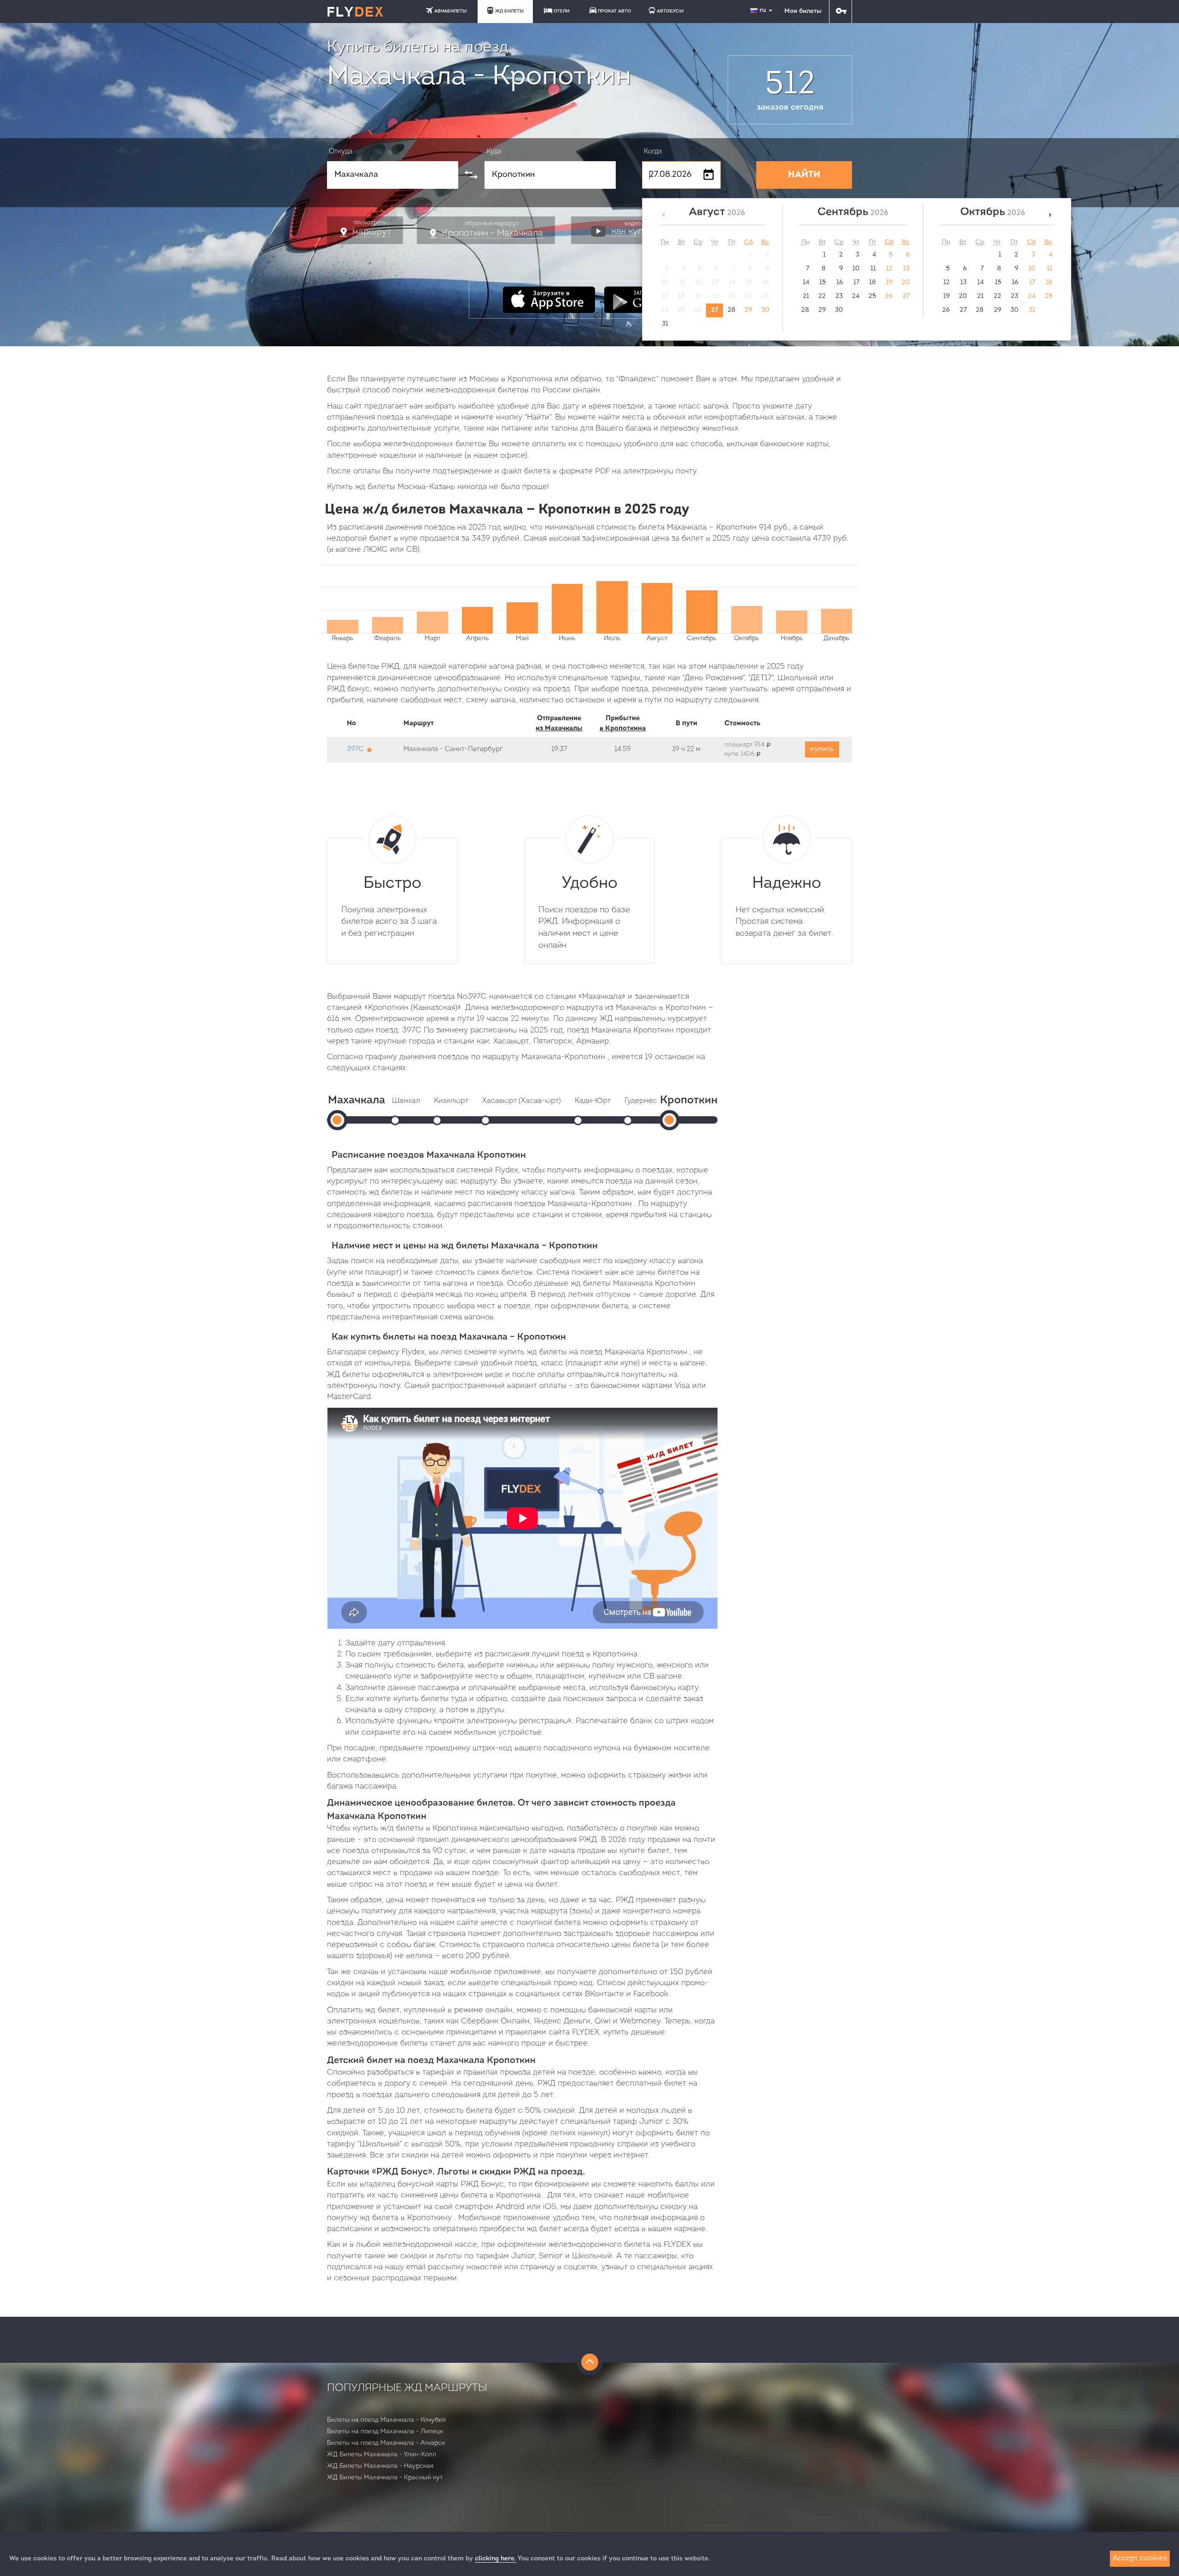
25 (872, 296)
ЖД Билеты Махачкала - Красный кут (385, 2478)
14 (806, 283)
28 (732, 310)
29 (748, 310)
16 (840, 283)
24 (856, 296)
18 (873, 283)
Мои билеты (803, 11)
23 (839, 296)
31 (665, 324)
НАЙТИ (804, 175)
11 (873, 269)
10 (856, 269)
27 (715, 310)
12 (889, 269)
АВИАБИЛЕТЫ (450, 11)
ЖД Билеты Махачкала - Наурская (380, 2466)
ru (764, 10)
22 (822, 296)
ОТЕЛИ (561, 11)
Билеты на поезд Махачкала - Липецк (385, 2432)
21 (806, 296)
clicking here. (496, 2559)
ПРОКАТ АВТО (614, 11)
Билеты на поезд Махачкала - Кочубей (386, 2420)
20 (906, 283)
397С (355, 749)
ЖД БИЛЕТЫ (509, 11)
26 (889, 296)
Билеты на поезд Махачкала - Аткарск (386, 2443)
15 (823, 283)
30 (765, 310)
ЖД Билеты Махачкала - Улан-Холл (382, 2455)
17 (856, 283)
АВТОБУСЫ (670, 11)
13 (906, 269)
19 (889, 283)
